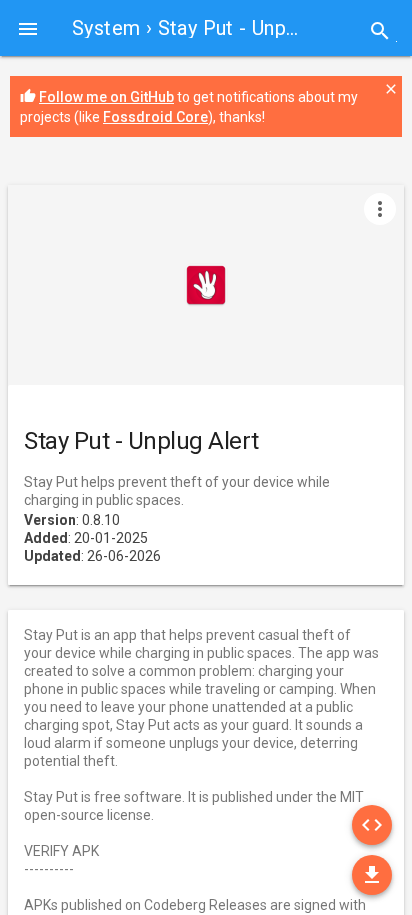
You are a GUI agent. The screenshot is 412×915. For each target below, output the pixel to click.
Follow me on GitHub (106, 97)
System (106, 28)
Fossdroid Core (155, 117)
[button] (28, 28)
